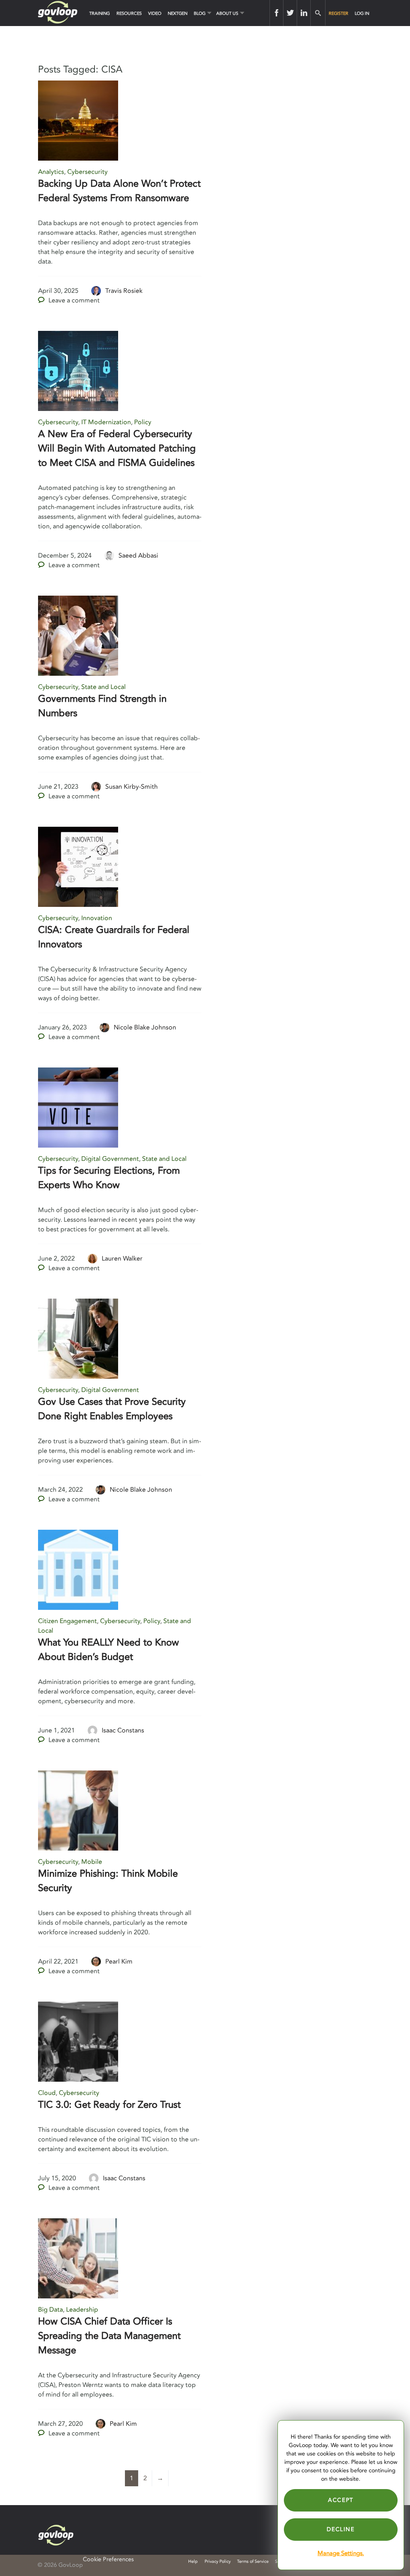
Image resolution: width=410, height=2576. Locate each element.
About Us (227, 13)
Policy (143, 422)
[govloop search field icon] (318, 13)
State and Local (104, 687)
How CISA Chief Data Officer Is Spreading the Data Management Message (109, 2336)
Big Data (50, 2310)
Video (155, 13)
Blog (200, 13)
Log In (362, 13)
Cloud (47, 2093)
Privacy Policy (218, 2561)
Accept (341, 2500)
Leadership (82, 2310)
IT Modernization (106, 422)
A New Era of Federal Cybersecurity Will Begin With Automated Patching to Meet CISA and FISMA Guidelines (117, 448)
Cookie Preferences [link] (108, 2559)
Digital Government (110, 1159)
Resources (129, 13)
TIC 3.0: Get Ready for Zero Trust (109, 2105)
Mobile (92, 1862)
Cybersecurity (87, 172)
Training (99, 13)
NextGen (178, 13)
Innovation (97, 918)
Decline (341, 2529)
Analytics (51, 172)
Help (193, 2561)
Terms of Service (253, 2561)
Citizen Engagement (67, 1621)
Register (339, 13)
